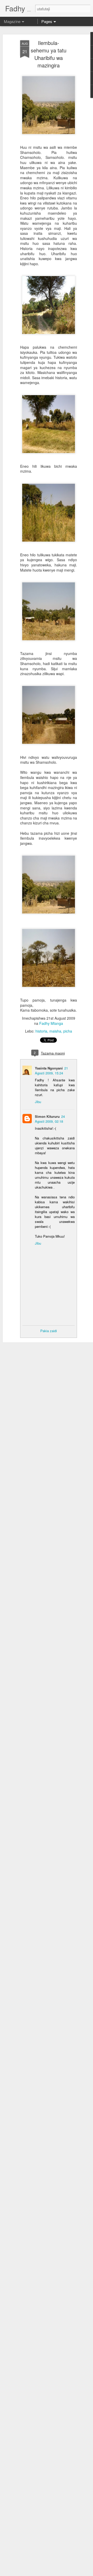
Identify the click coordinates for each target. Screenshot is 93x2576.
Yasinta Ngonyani (49, 1068)
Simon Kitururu (47, 1116)
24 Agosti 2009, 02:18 (50, 1119)
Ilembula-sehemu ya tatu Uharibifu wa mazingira (49, 54)
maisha (55, 1031)
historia (41, 1031)
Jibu (38, 1102)
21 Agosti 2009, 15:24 (51, 1071)
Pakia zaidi (49, 1331)
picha (68, 1031)
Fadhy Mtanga (51, 1023)
